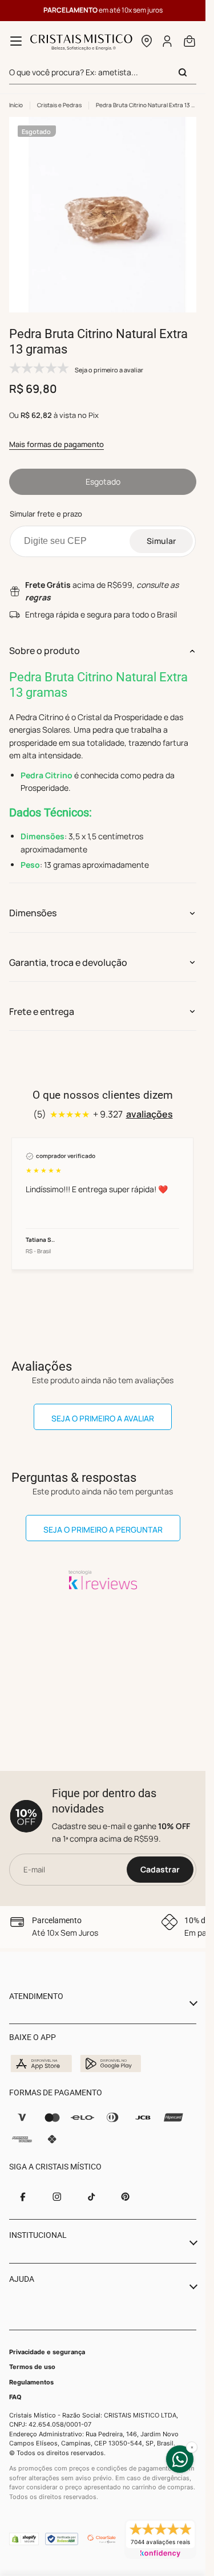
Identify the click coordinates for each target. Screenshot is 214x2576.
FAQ (15, 2397)
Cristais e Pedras (59, 105)
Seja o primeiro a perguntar (103, 1521)
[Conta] (168, 41)
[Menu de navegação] (16, 41)
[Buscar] (183, 72)
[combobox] (103, 73)
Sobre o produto (45, 642)
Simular (161, 532)
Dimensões (33, 904)
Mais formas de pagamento (56, 436)
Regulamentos (31, 2382)
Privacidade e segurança (47, 2352)
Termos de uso (32, 2367)
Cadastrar (160, 1869)
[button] (147, 41)
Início (16, 105)
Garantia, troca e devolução (68, 954)
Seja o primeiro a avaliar (103, 1410)
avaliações (150, 1106)
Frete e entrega (42, 1003)
